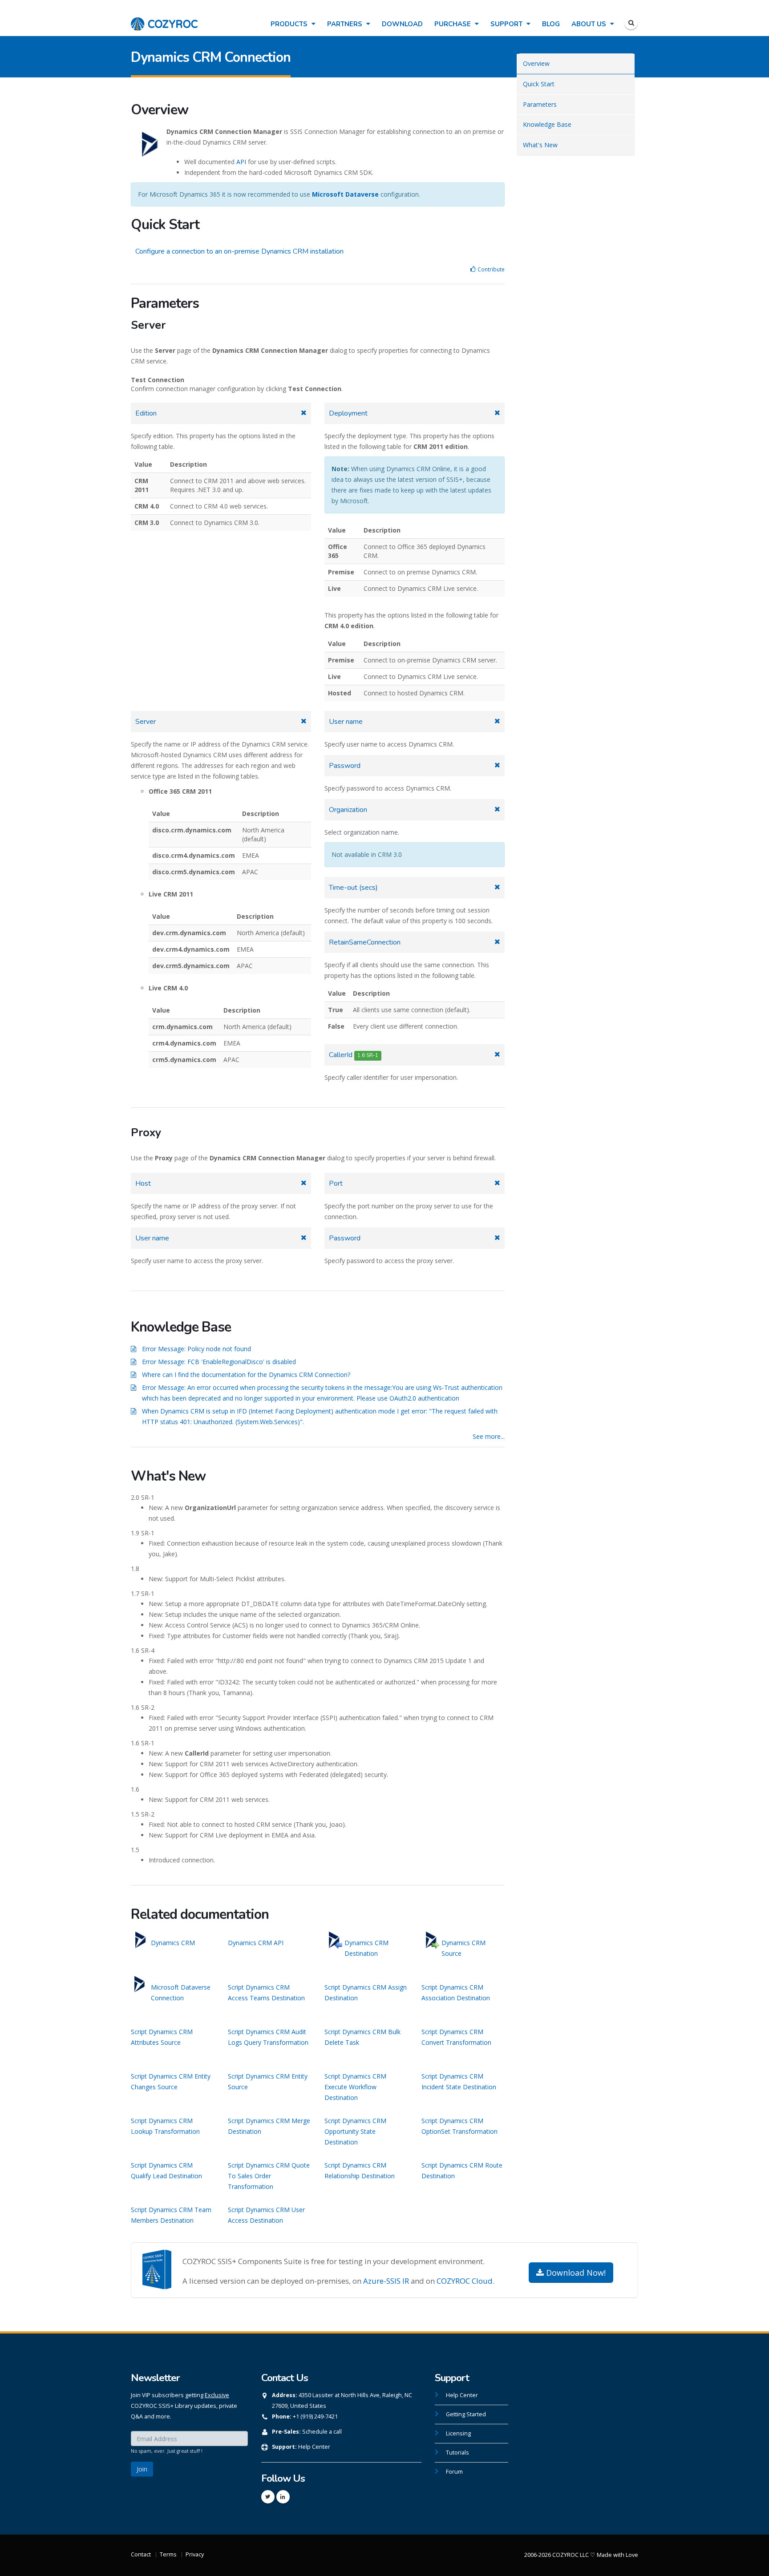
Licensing (458, 2433)
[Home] (164, 19)
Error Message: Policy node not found (196, 1349)
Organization (348, 810)
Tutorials (457, 2453)
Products (290, 24)
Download (402, 24)
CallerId (354, 1055)
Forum (454, 2472)
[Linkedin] (283, 2497)
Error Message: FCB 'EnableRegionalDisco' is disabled (219, 1362)
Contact (141, 2554)
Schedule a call (322, 2432)
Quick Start (539, 84)
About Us (590, 24)
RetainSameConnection (365, 942)
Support (507, 24)
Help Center (314, 2447)
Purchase (453, 24)
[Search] (631, 23)
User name (346, 722)
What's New (540, 145)
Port (336, 1183)
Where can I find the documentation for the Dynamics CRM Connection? (246, 1375)
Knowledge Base (547, 124)
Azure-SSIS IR (386, 2281)
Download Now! (575, 2273)
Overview (536, 63)
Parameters (540, 104)
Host (143, 1183)
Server (146, 722)
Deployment (348, 413)
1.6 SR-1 (368, 1055)
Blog (551, 24)
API (241, 162)
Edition (146, 413)
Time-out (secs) (353, 888)
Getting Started (466, 2414)
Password (345, 766)
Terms (168, 2554)
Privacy (195, 2554)
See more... (489, 1436)
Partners (346, 24)
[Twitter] (268, 2497)
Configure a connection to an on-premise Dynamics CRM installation (239, 251)
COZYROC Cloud (465, 2281)
